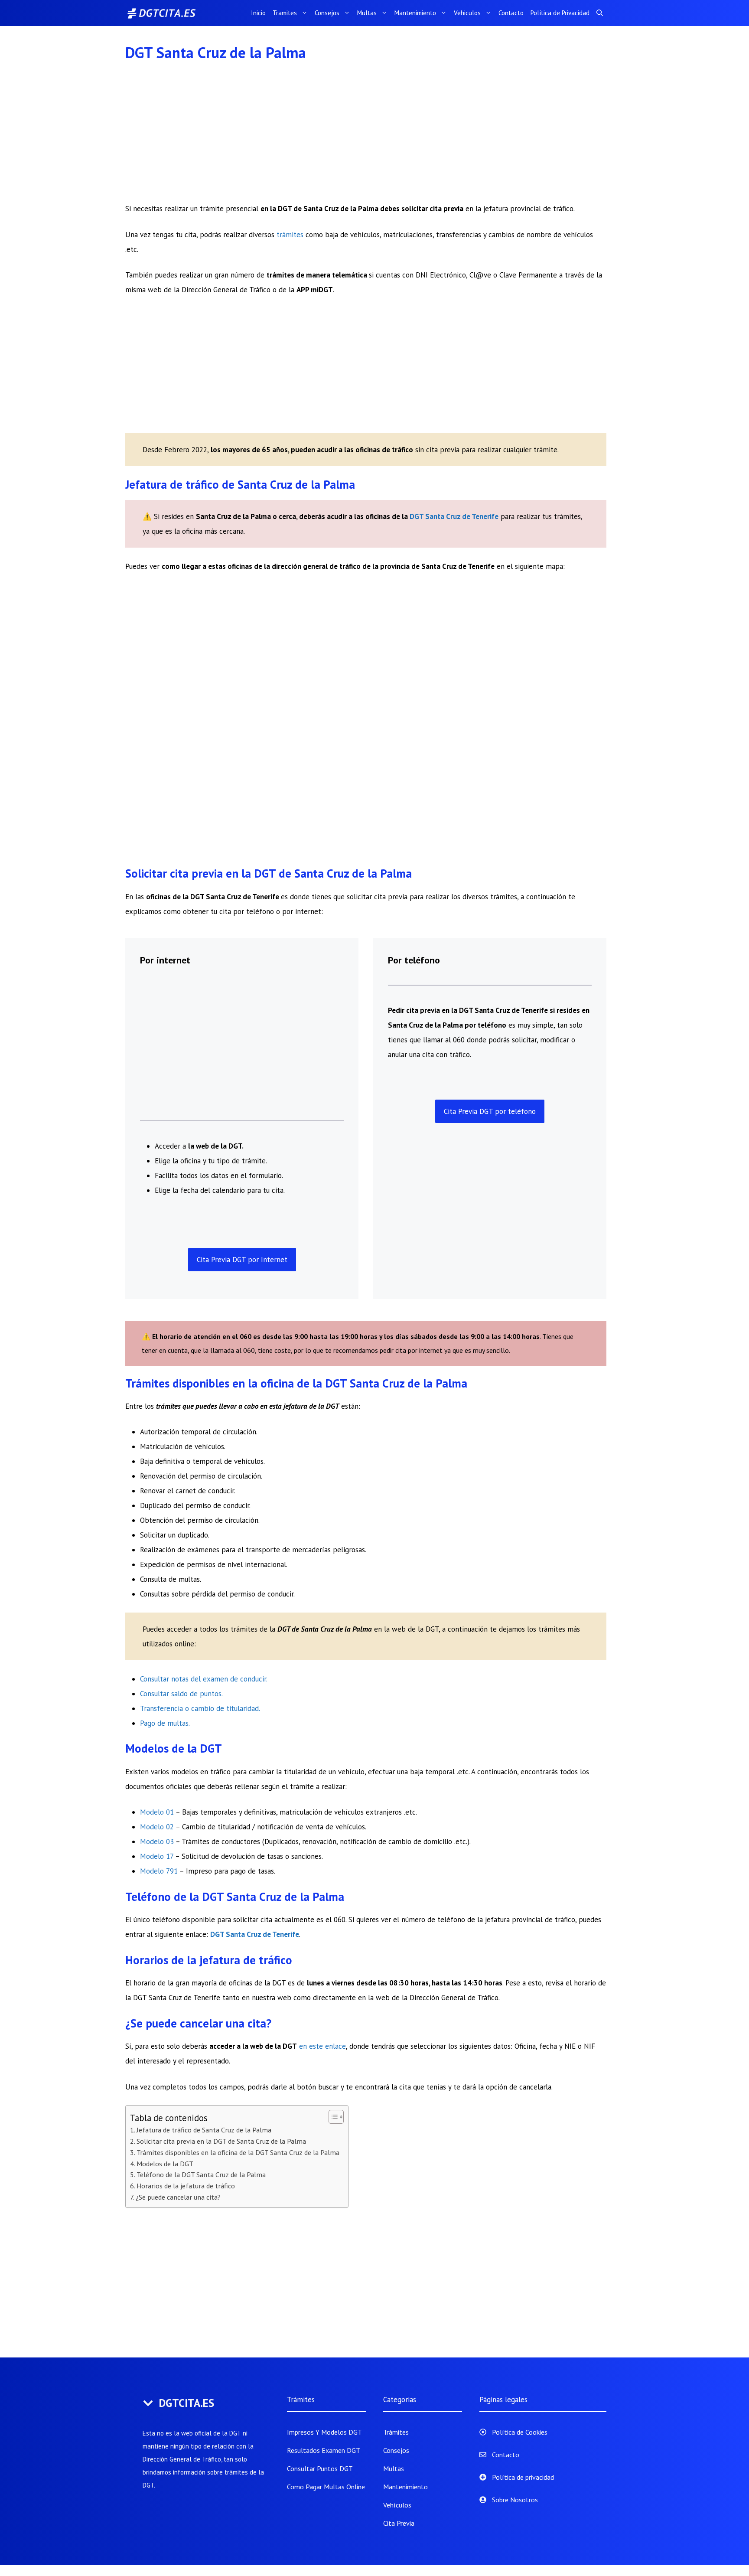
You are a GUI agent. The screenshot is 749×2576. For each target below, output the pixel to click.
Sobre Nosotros (515, 2500)
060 (459, 1040)
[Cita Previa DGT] (171, 13)
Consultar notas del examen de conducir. (204, 1679)
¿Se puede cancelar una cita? (178, 2197)
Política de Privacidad (560, 13)
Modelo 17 (157, 1856)
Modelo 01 (157, 1812)
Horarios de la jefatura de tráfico (186, 2186)
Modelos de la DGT (165, 2164)
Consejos (327, 13)
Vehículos (397, 2505)
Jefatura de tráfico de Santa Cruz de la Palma (204, 2130)
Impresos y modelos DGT (324, 2432)
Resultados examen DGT (324, 2450)
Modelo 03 (157, 1841)
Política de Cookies (520, 2432)
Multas (367, 13)
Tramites (285, 13)
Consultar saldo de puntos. (181, 1694)
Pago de (154, 1723)
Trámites (396, 2432)
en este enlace (322, 2046)
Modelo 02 (157, 1827)
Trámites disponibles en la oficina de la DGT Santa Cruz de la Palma (238, 2152)
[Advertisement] (366, 137)
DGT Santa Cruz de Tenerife (454, 516)
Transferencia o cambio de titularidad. (200, 1708)
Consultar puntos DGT (320, 2468)
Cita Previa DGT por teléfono (490, 1111)
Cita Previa (399, 2523)
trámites (291, 235)
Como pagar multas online (326, 2487)
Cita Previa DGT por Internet (242, 1260)
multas (178, 1723)
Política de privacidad (523, 2477)
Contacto (511, 13)
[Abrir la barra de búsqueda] (600, 13)
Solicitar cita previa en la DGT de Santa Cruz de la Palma (221, 2141)
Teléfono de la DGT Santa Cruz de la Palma (201, 2174)
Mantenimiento (415, 13)
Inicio (258, 13)
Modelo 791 (159, 1871)
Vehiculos (467, 13)
